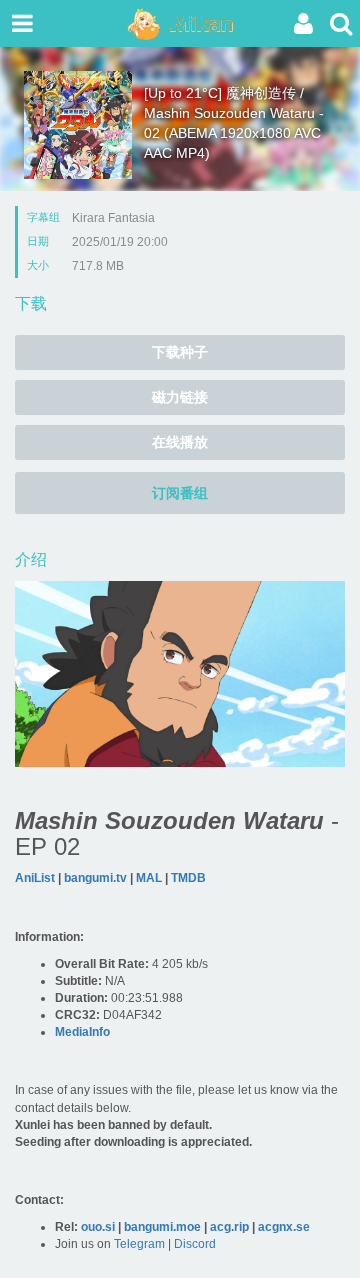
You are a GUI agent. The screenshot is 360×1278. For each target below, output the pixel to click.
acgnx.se (284, 1227)
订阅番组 (180, 493)
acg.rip (229, 1227)
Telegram (139, 1244)
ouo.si (98, 1227)
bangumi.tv (95, 878)
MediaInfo (82, 1032)
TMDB (188, 878)
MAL (149, 878)
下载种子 (180, 352)
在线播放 (180, 442)
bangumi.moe (162, 1227)
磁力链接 (180, 397)
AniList (35, 878)
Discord (195, 1244)
